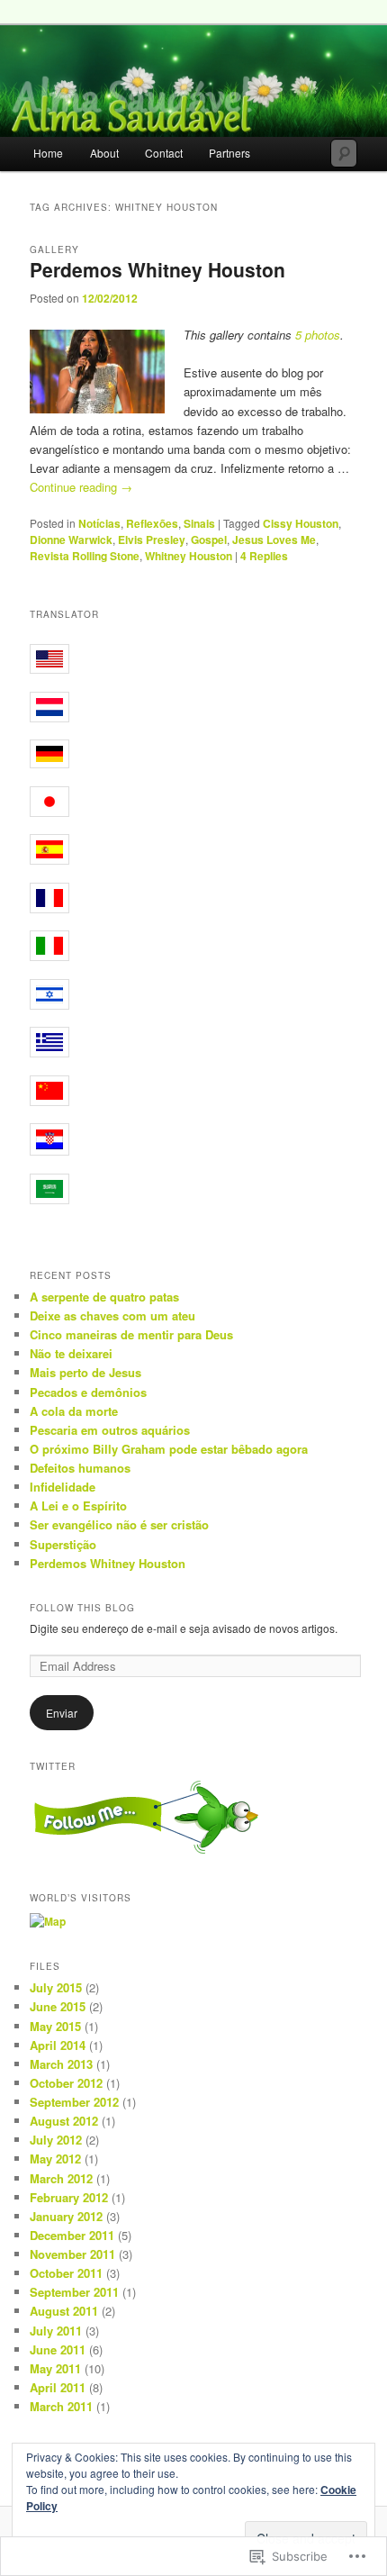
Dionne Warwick (71, 540)
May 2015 (55, 2026)
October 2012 (66, 2083)
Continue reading (81, 487)
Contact (164, 153)
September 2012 (74, 2102)
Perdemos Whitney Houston (157, 269)
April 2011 (58, 2387)
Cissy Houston (301, 523)
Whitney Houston (189, 556)
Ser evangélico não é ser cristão (119, 1524)
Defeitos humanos (80, 1468)
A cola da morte (74, 1411)
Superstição (63, 1544)
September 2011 (74, 2292)
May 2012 (55, 2159)
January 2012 (66, 2216)
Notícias (99, 523)
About (104, 153)
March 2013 (61, 2064)
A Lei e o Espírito (78, 1506)
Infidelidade (63, 1487)
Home (48, 153)
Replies (264, 556)
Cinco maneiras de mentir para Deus (131, 1334)
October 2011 (66, 2273)
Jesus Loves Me (274, 540)
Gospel (209, 540)
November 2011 (72, 2254)
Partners (229, 153)
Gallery (54, 249)
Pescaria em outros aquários (110, 1430)
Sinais (199, 523)
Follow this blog (82, 1608)
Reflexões (152, 523)
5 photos (318, 335)
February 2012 (69, 2197)
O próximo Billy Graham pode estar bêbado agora (169, 1449)
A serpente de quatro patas (104, 1297)
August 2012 (64, 2121)
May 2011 (55, 2368)
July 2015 (56, 1987)
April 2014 (58, 2045)
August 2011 (64, 2311)
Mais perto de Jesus (85, 1372)
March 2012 (61, 2178)
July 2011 (56, 2331)
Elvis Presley (152, 540)
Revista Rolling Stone (85, 556)
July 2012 (56, 2140)
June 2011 (58, 2349)
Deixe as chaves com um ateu (112, 1315)
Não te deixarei (71, 1353)
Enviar (62, 1713)
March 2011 (61, 2406)
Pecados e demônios (88, 1392)
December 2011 (72, 2235)
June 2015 (58, 2006)
